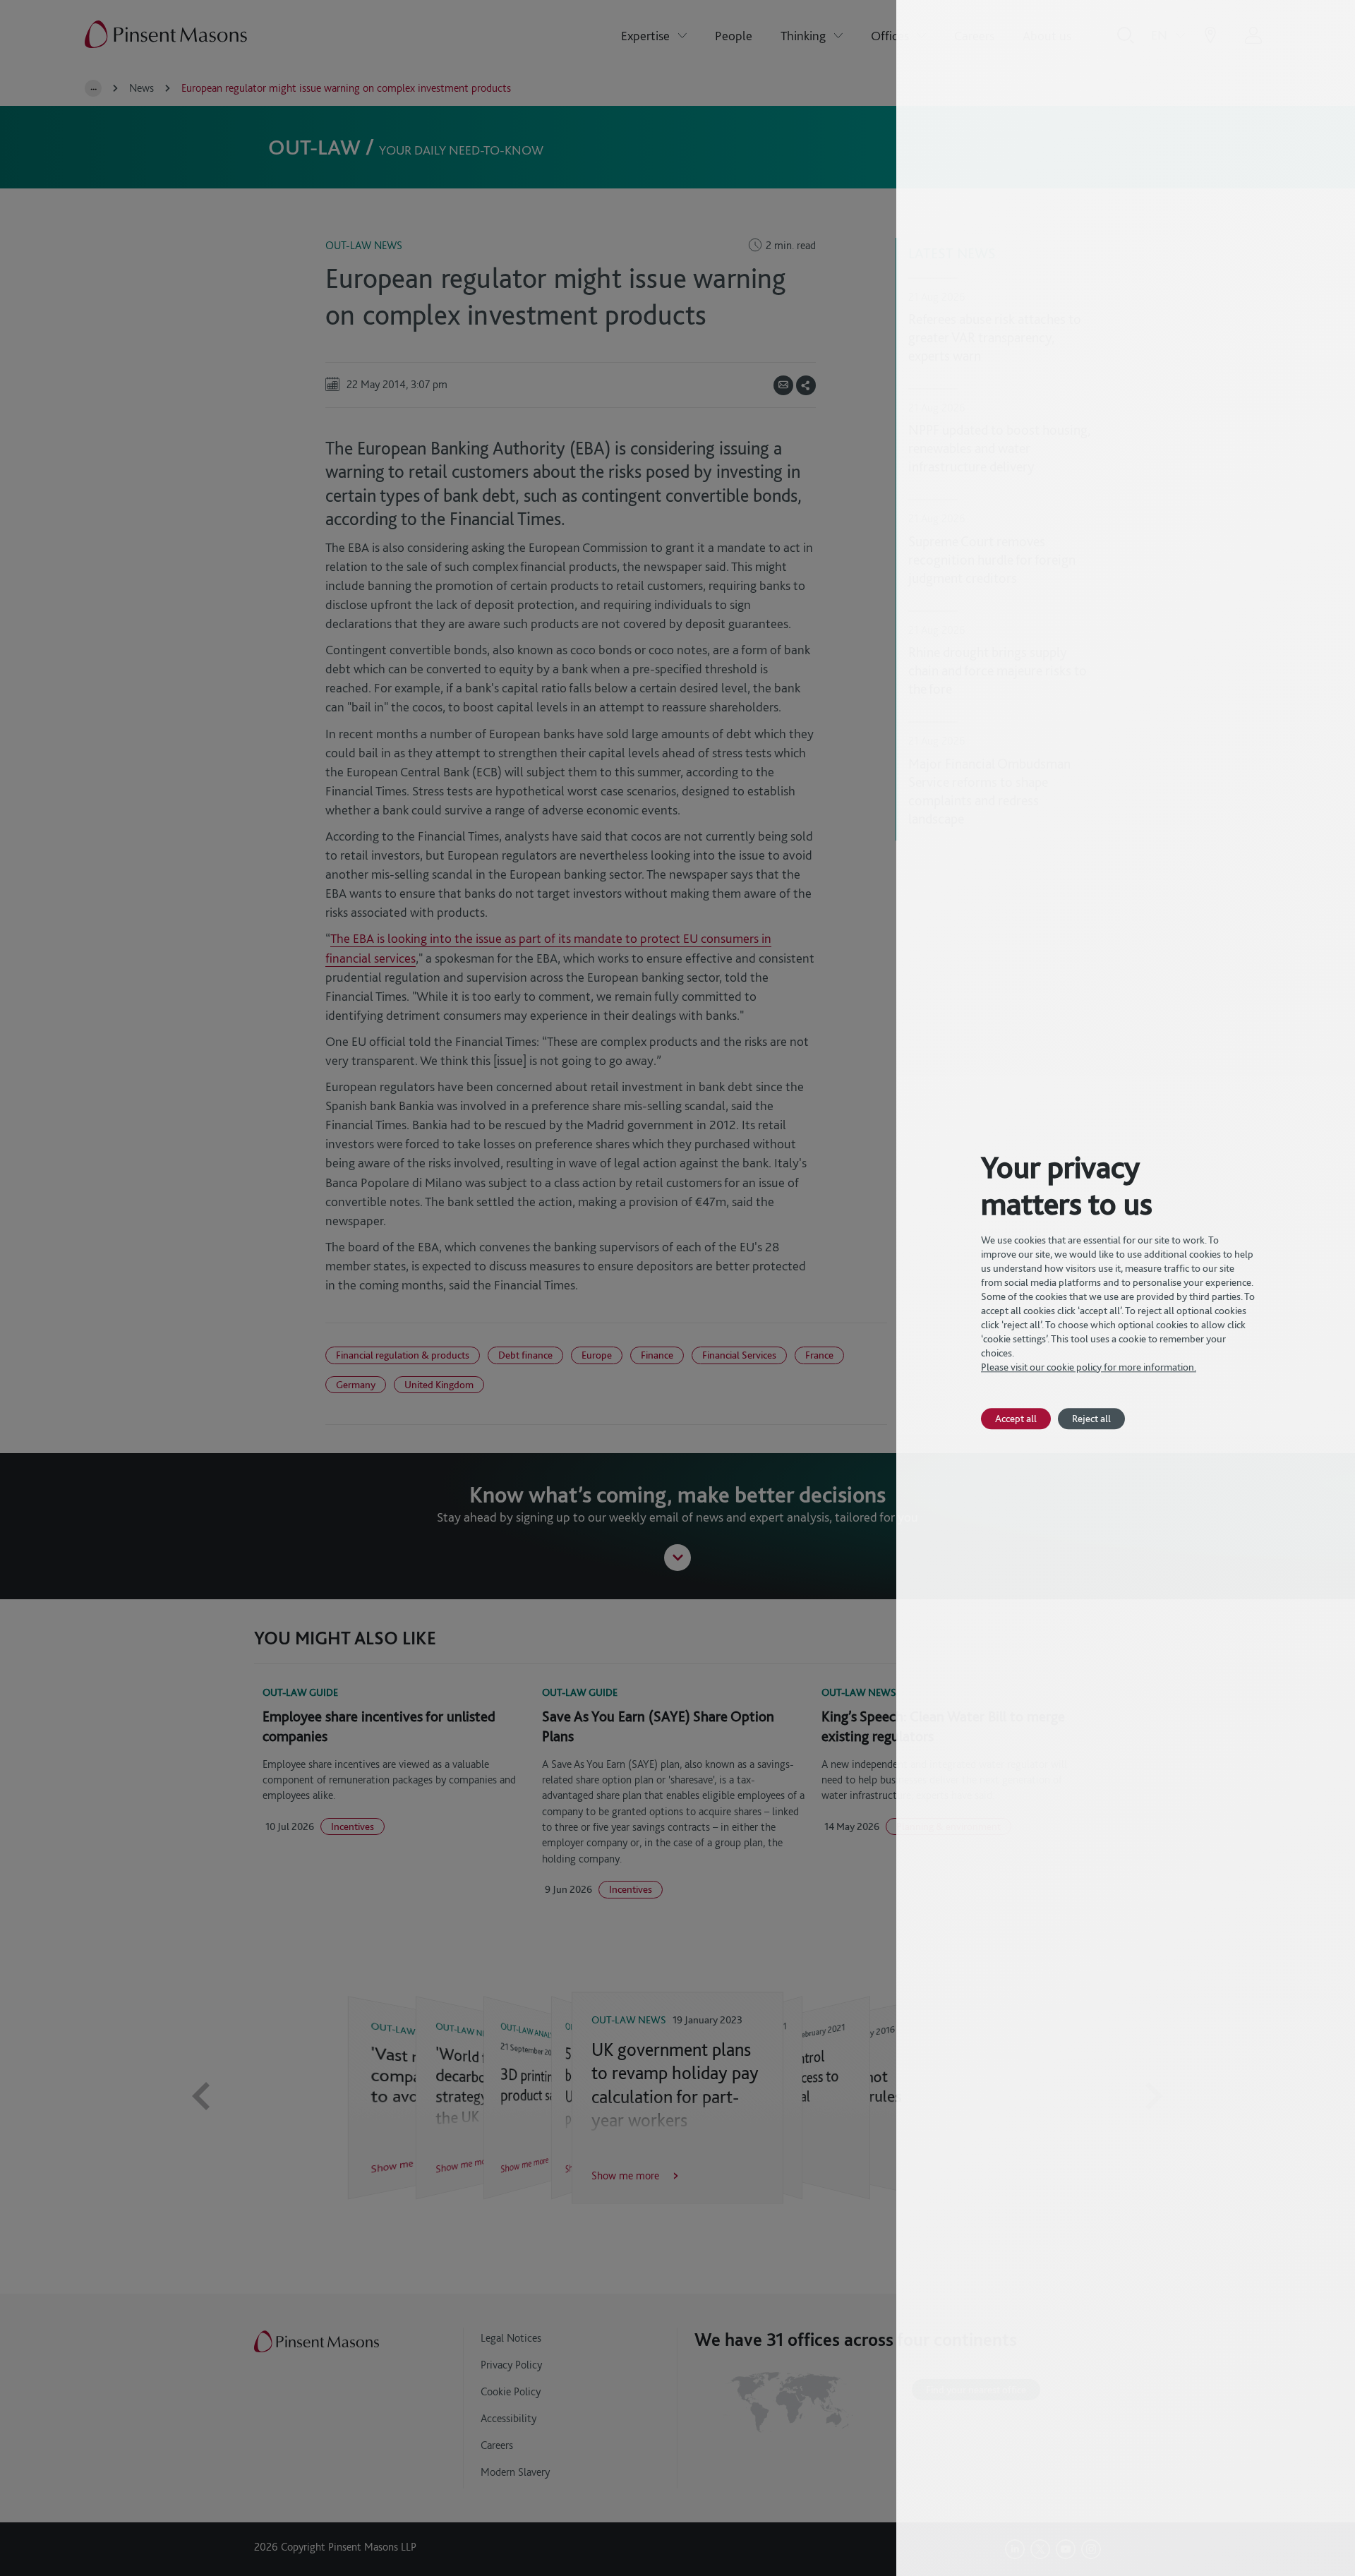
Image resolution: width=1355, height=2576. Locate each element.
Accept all (1016, 1418)
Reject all (1091, 1418)
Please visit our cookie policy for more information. (1089, 1367)
